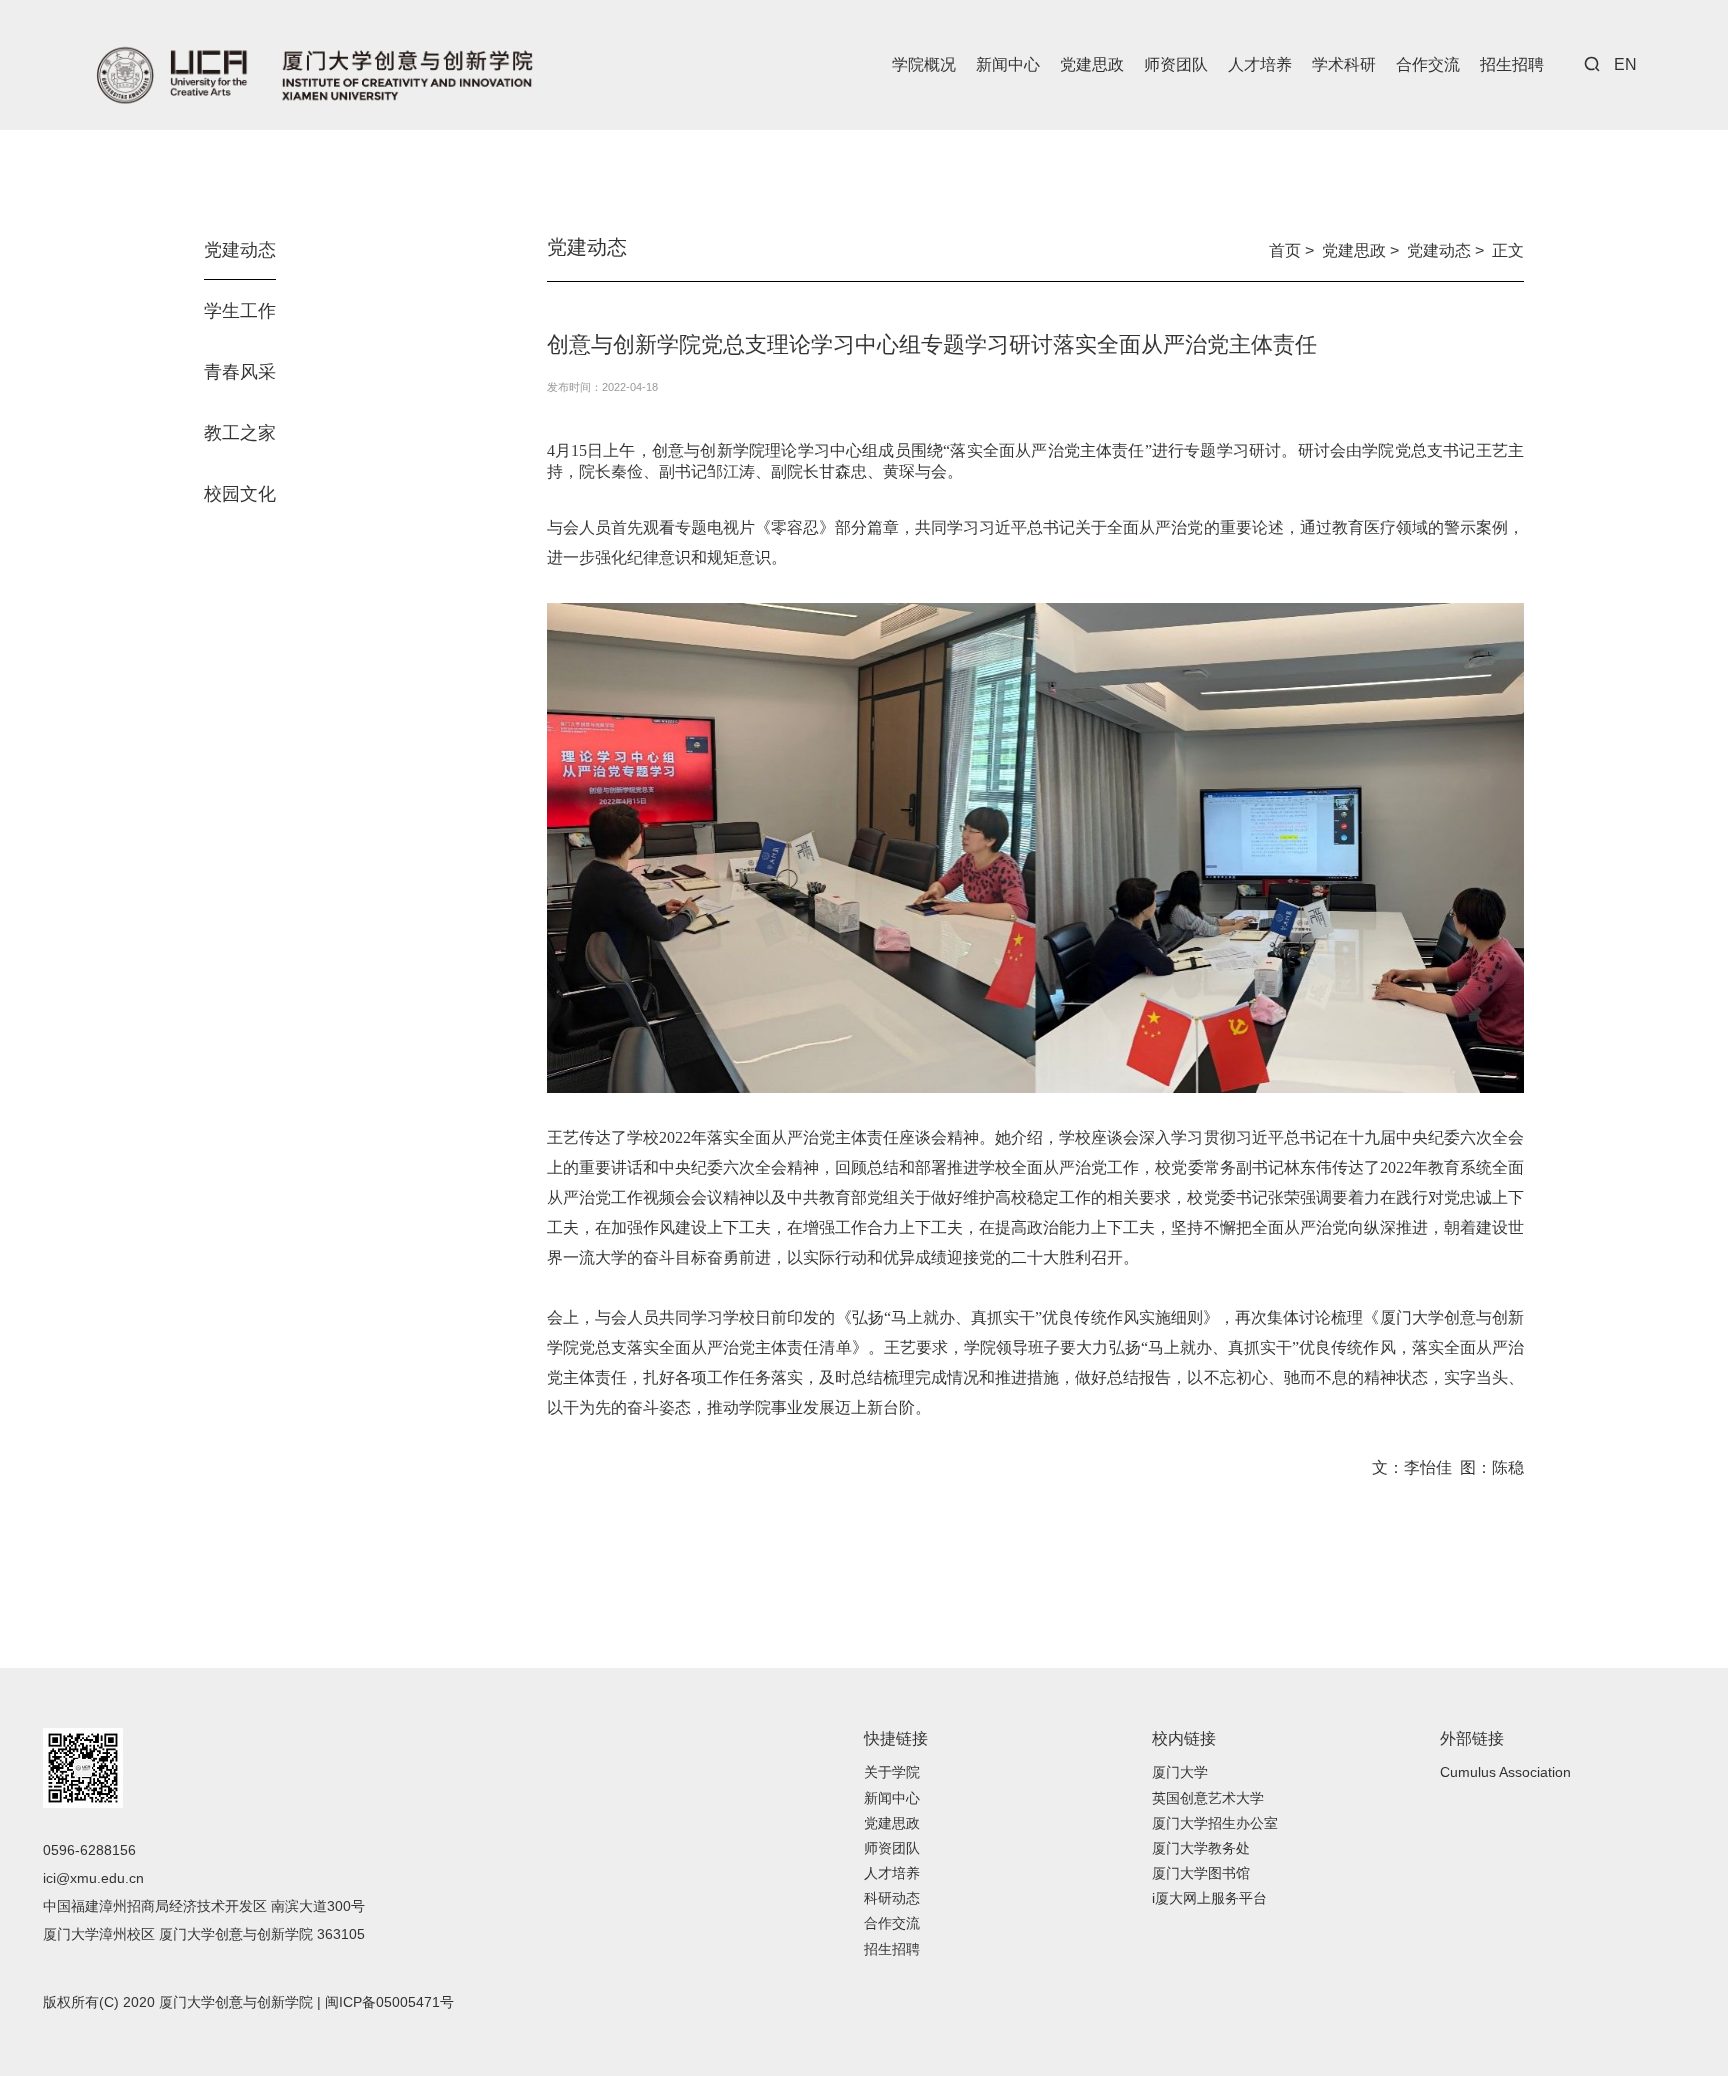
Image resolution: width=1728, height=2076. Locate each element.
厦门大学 (1180, 1772)
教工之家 (240, 433)
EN (1625, 64)
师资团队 (1176, 64)
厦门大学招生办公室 (1215, 1823)
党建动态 (240, 250)
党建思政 (1092, 64)
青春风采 (240, 372)
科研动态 (892, 1898)
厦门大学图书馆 (1201, 1873)
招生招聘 (1512, 64)
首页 (1285, 250)
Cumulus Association (1505, 1772)
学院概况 (924, 64)
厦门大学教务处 (1201, 1848)
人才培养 (1260, 64)
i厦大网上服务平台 (1209, 1898)
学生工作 (240, 311)
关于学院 (892, 1772)
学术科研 (1344, 64)
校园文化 (240, 494)
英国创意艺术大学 (1208, 1798)
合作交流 (1428, 64)
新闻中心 (1008, 64)
